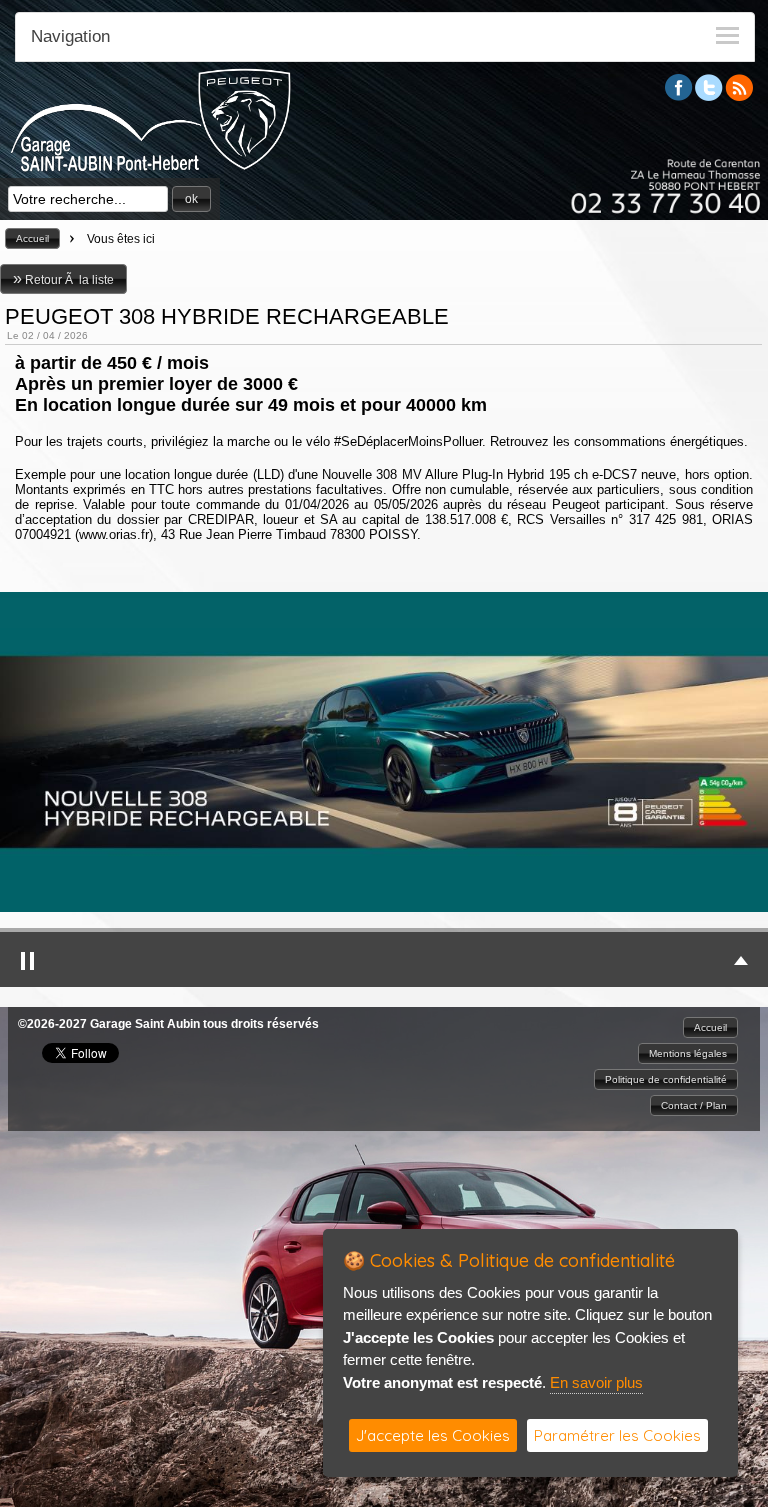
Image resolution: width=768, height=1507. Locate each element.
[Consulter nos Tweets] (709, 95)
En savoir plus (596, 1382)
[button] (191, 199)
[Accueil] (151, 167)
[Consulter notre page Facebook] (679, 95)
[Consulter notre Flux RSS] (739, 95)
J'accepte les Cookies (433, 1435)
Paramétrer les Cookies (617, 1435)
